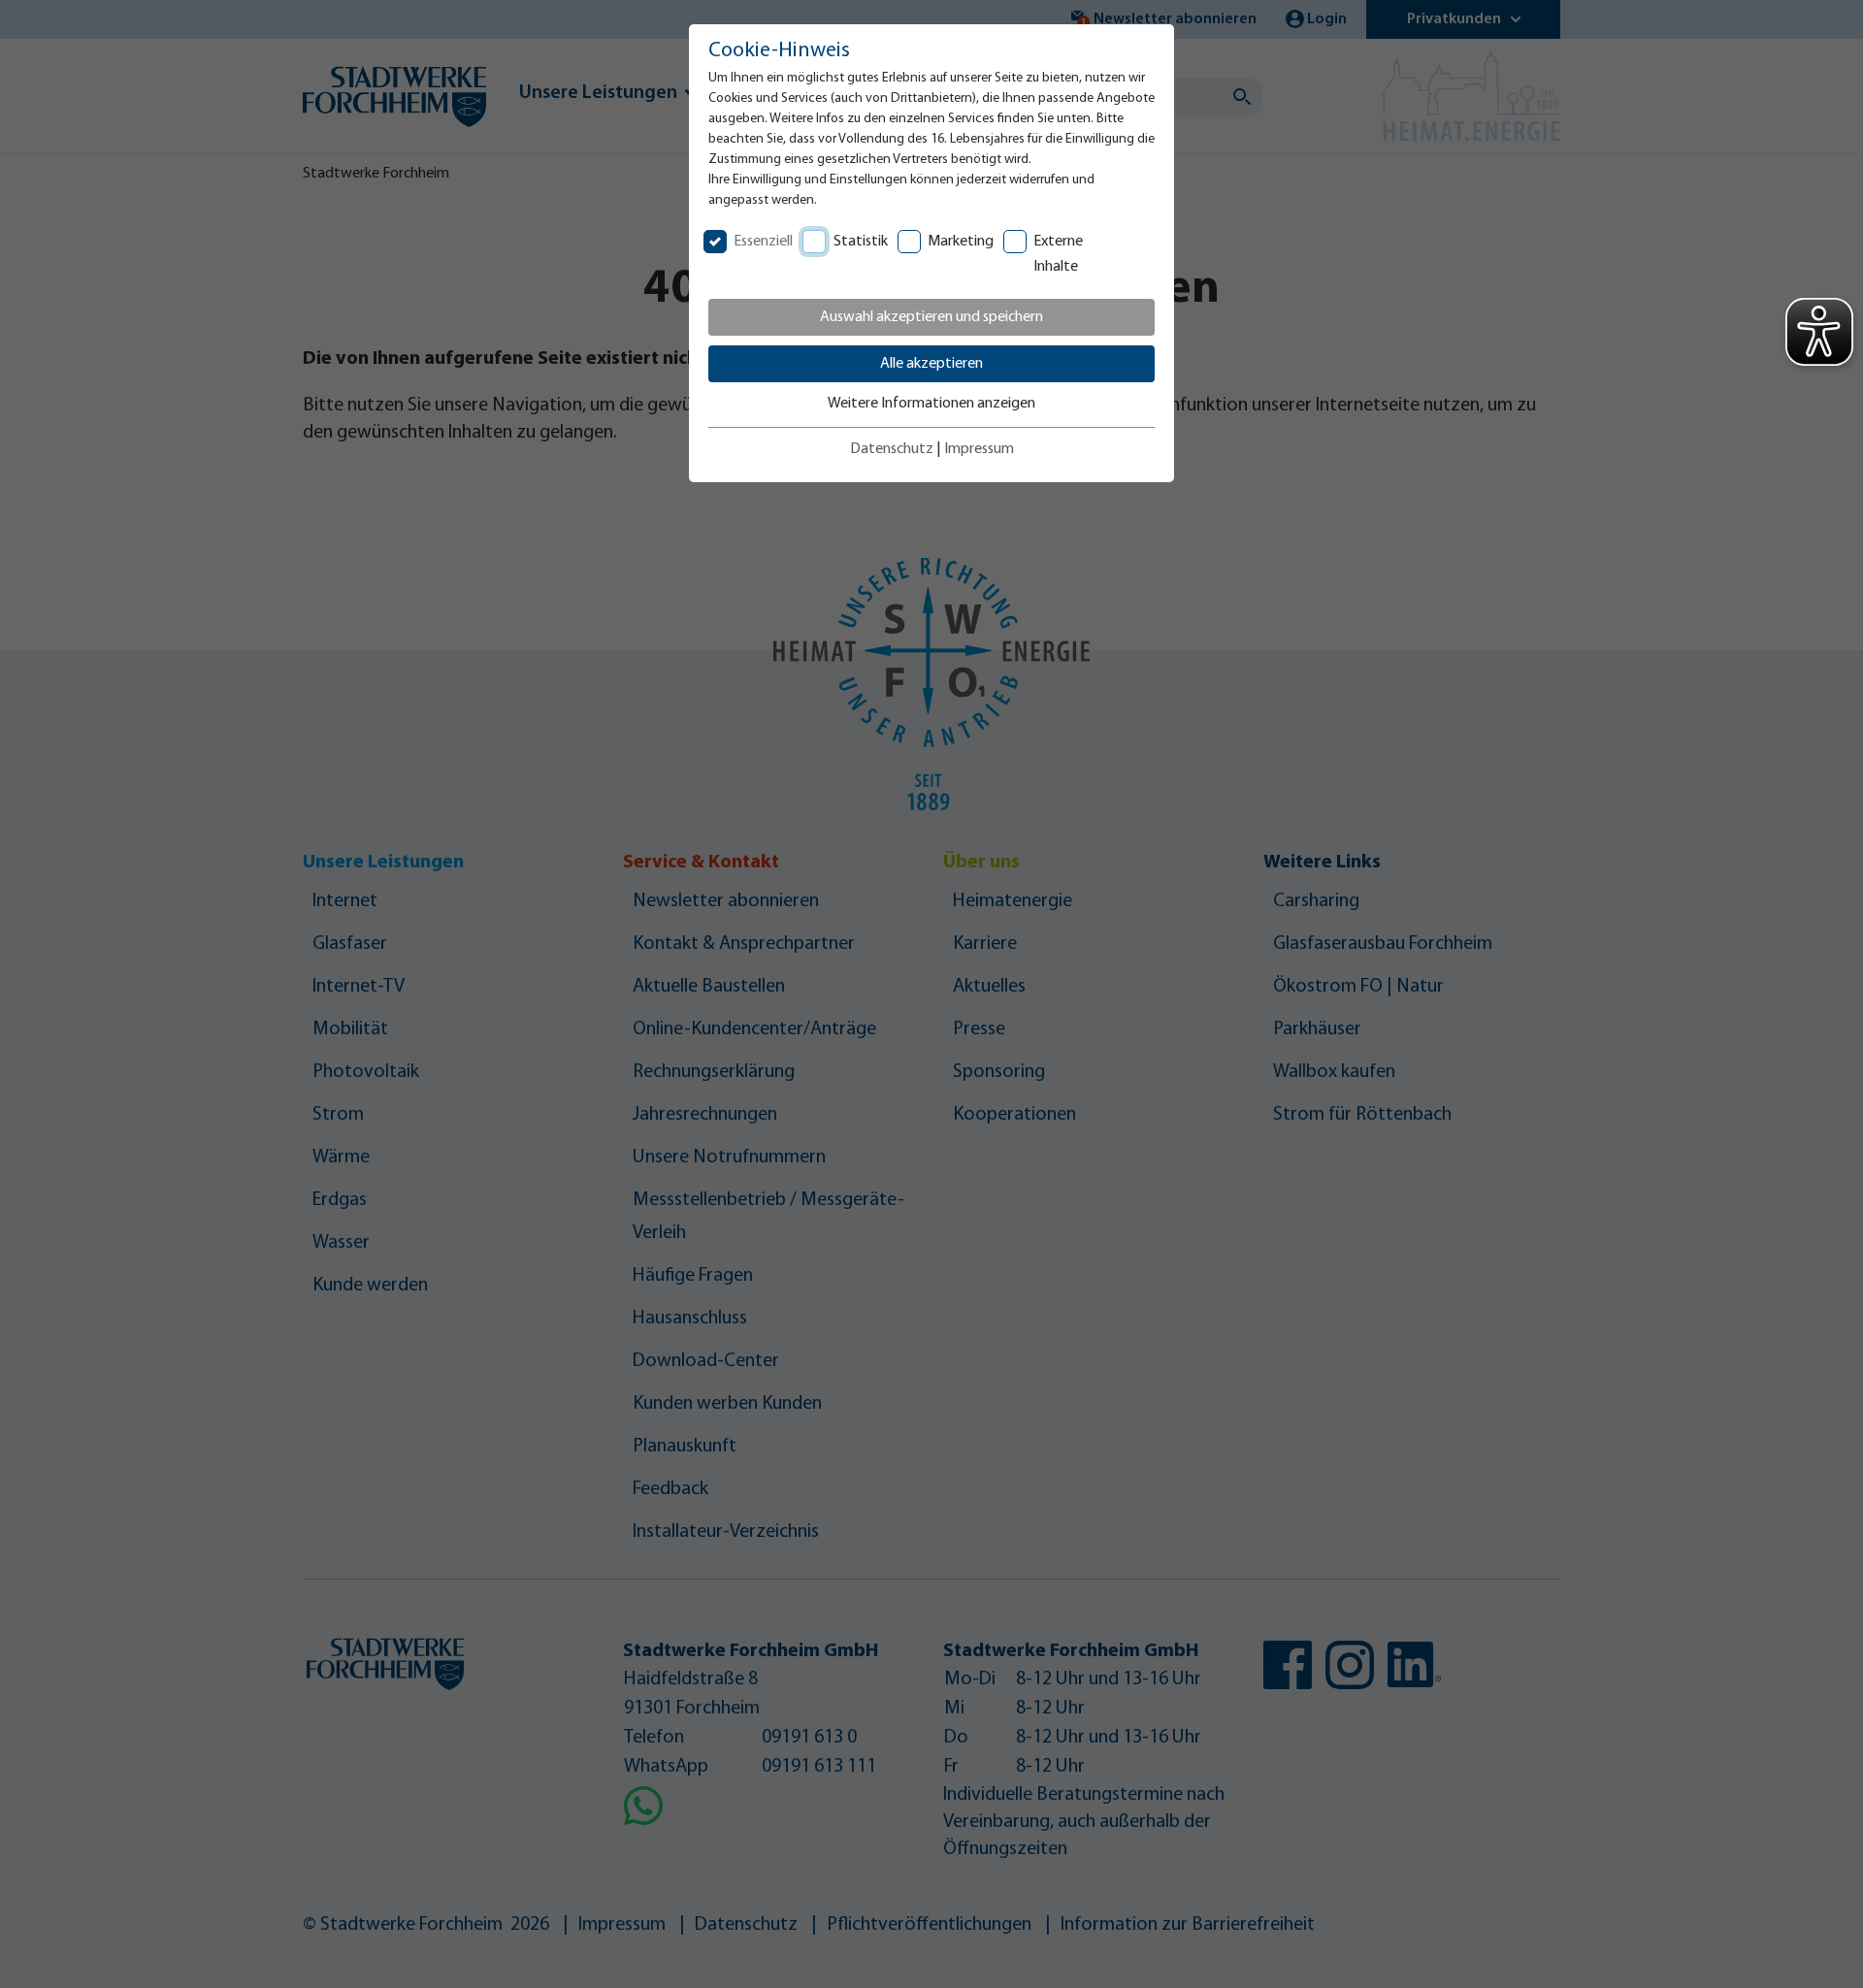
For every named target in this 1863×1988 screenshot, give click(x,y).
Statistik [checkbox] (861, 242)
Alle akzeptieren (931, 364)
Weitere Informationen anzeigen (931, 404)
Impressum (979, 449)
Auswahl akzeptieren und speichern (931, 317)
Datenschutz (892, 449)
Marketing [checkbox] (961, 242)
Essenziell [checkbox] (763, 242)
